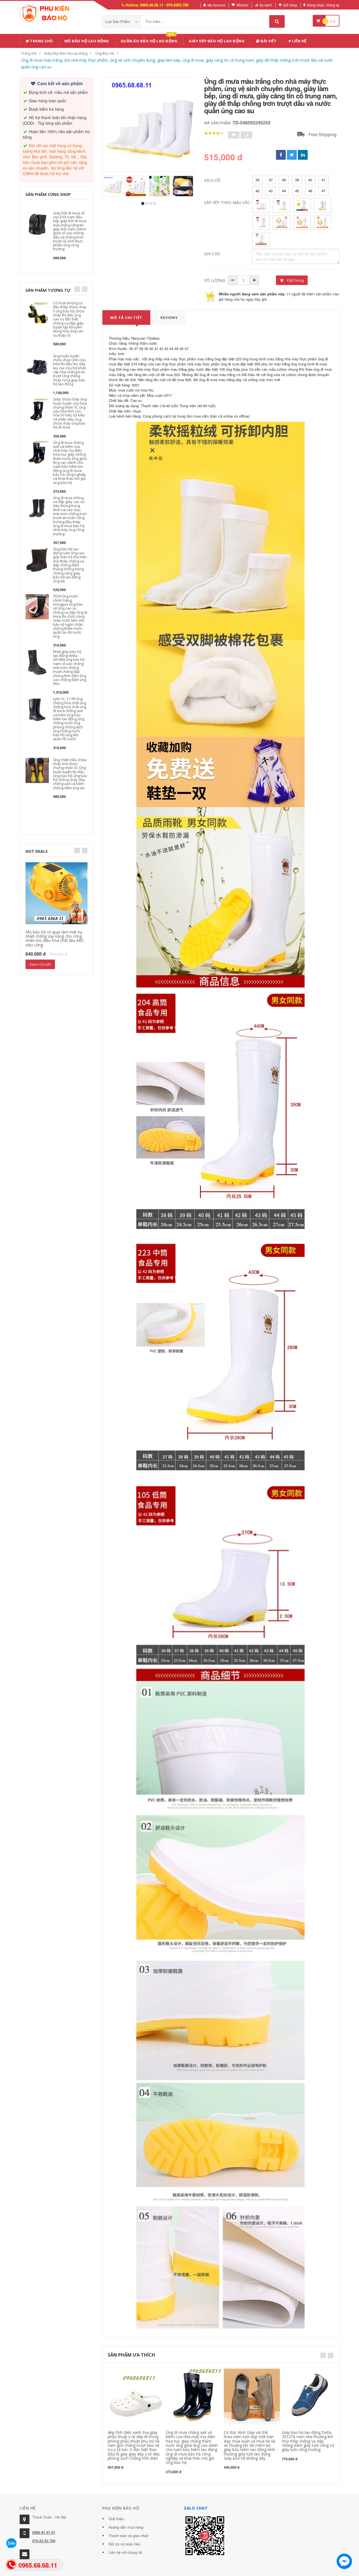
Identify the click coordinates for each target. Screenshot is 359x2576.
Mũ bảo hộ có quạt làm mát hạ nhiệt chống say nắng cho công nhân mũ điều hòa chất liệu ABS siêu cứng (55, 938)
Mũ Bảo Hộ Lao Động (87, 41)
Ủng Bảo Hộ (105, 53)
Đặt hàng (295, 280)
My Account (216, 5)
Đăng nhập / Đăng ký (323, 5)
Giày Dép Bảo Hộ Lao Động (217, 41)
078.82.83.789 (44, 2541)
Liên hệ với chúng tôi (125, 2552)
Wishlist (242, 5)
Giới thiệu (116, 2519)
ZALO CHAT (196, 2508)
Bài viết (268, 41)
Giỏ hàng (290, 5)
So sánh (266, 5)
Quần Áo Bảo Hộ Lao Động (149, 40)
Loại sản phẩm (118, 21)
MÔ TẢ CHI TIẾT (126, 318)
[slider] (214, 133)
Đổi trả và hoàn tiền (124, 2544)
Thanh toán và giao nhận (129, 2536)
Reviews (169, 318)
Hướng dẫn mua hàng (126, 2527)
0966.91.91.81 (44, 2532)
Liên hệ (299, 41)
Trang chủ (41, 41)
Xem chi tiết (40, 964)
